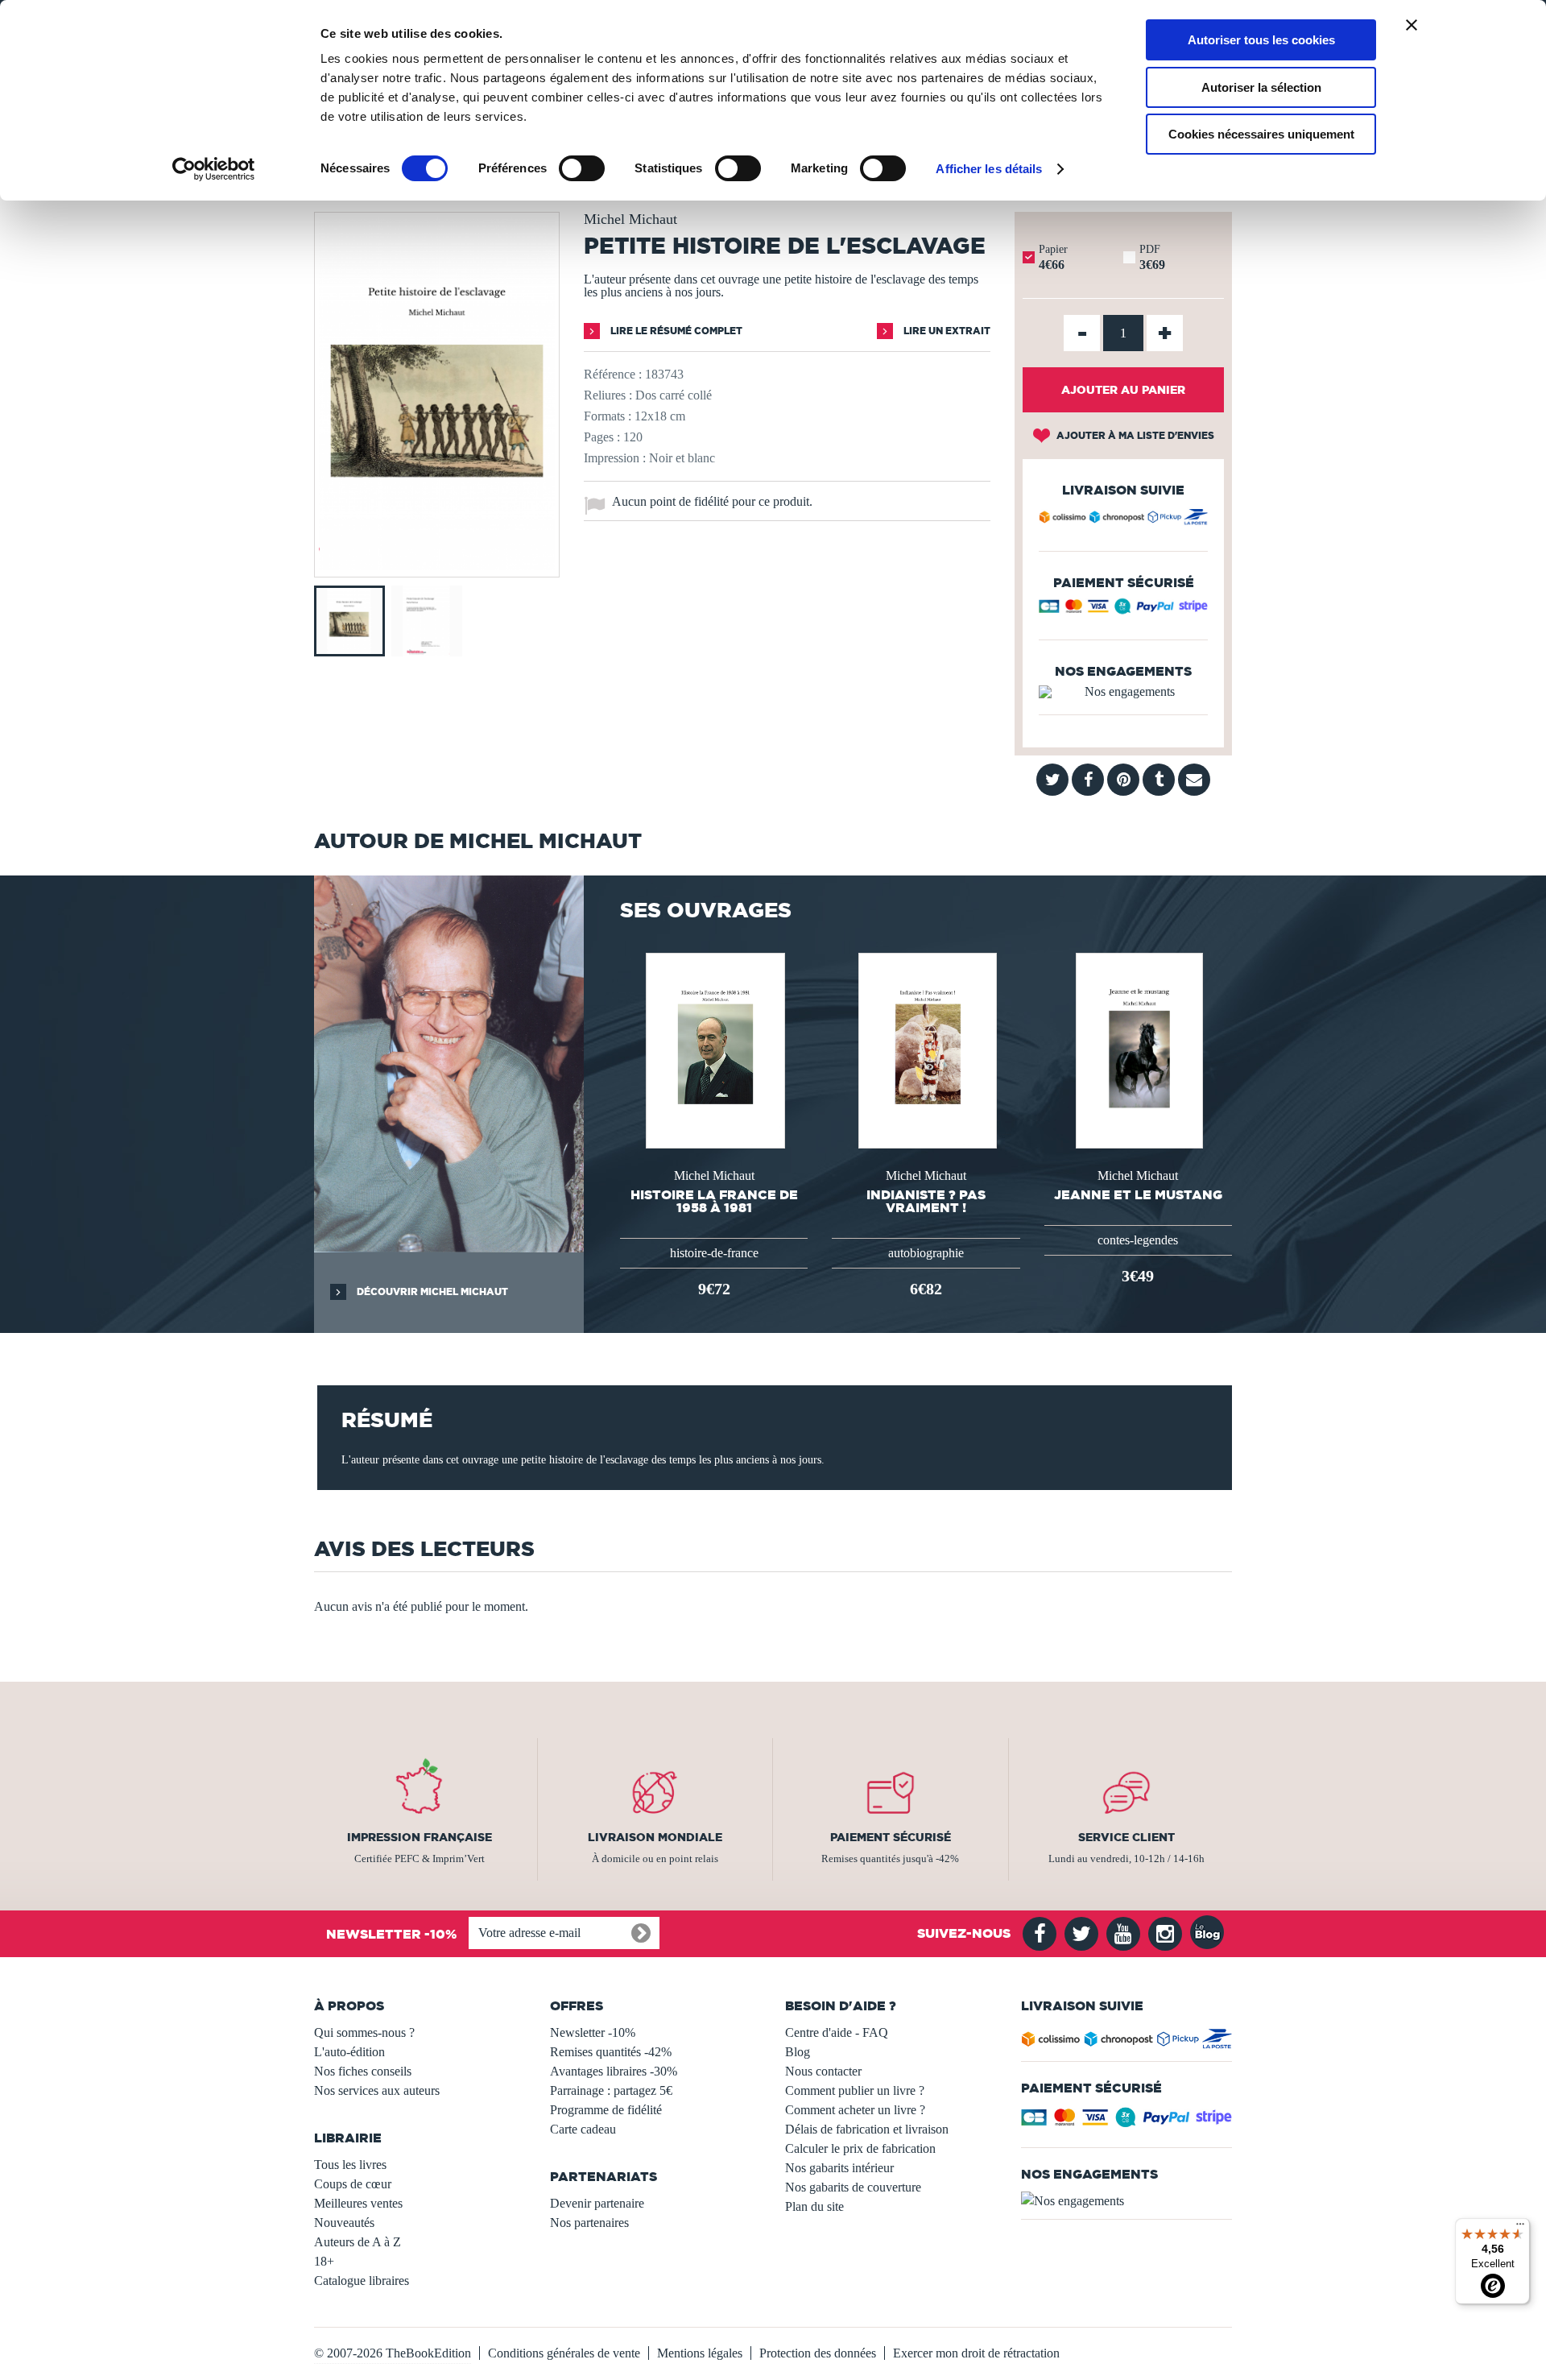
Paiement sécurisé (891, 1837)
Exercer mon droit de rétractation (976, 2353)
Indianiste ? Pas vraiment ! (926, 1201)
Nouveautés (344, 2223)
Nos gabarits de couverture (853, 2187)
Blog (798, 2052)
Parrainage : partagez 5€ (611, 2090)
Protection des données (818, 2353)
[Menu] (1520, 2228)
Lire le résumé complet (675, 331)
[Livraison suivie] (1123, 519)
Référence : (613, 374)
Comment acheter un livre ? (855, 2110)
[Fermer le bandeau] (1412, 25)
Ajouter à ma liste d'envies (1134, 435)
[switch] (582, 168)
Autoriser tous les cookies (1261, 40)
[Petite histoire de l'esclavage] (437, 566)
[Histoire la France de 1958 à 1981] (714, 1049)
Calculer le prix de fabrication (860, 2148)
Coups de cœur (353, 2184)
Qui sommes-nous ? (364, 2032)
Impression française (420, 1837)
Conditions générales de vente (564, 2353)
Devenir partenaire (597, 2203)
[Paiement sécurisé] (1123, 610)
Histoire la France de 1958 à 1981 (714, 1201)
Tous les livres (350, 2165)
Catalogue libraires (362, 2281)
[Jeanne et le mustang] (1138, 1049)
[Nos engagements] (1123, 692)
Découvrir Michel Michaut (431, 1291)
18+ (324, 2261)
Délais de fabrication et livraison (867, 2129)
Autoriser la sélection (1261, 87)
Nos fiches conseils (363, 2071)
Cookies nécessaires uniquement (1261, 134)
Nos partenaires (589, 2223)
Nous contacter (823, 2071)
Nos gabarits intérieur (839, 2168)
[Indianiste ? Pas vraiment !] (926, 1049)
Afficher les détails (989, 169)
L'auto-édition (349, 2052)
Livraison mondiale (655, 1837)
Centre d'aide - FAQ (837, 2032)
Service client (1126, 1837)
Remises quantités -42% (611, 2052)
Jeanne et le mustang (1138, 1194)
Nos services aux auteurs (377, 2090)
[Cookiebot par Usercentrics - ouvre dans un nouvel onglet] (214, 169)
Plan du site (814, 2206)
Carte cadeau (583, 2129)
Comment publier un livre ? (855, 2090)
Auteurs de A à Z (358, 2242)
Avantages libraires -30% (614, 2071)
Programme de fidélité (606, 2110)
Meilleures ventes (358, 2203)
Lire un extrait (946, 331)
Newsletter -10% (593, 2032)
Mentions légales (700, 2353)
